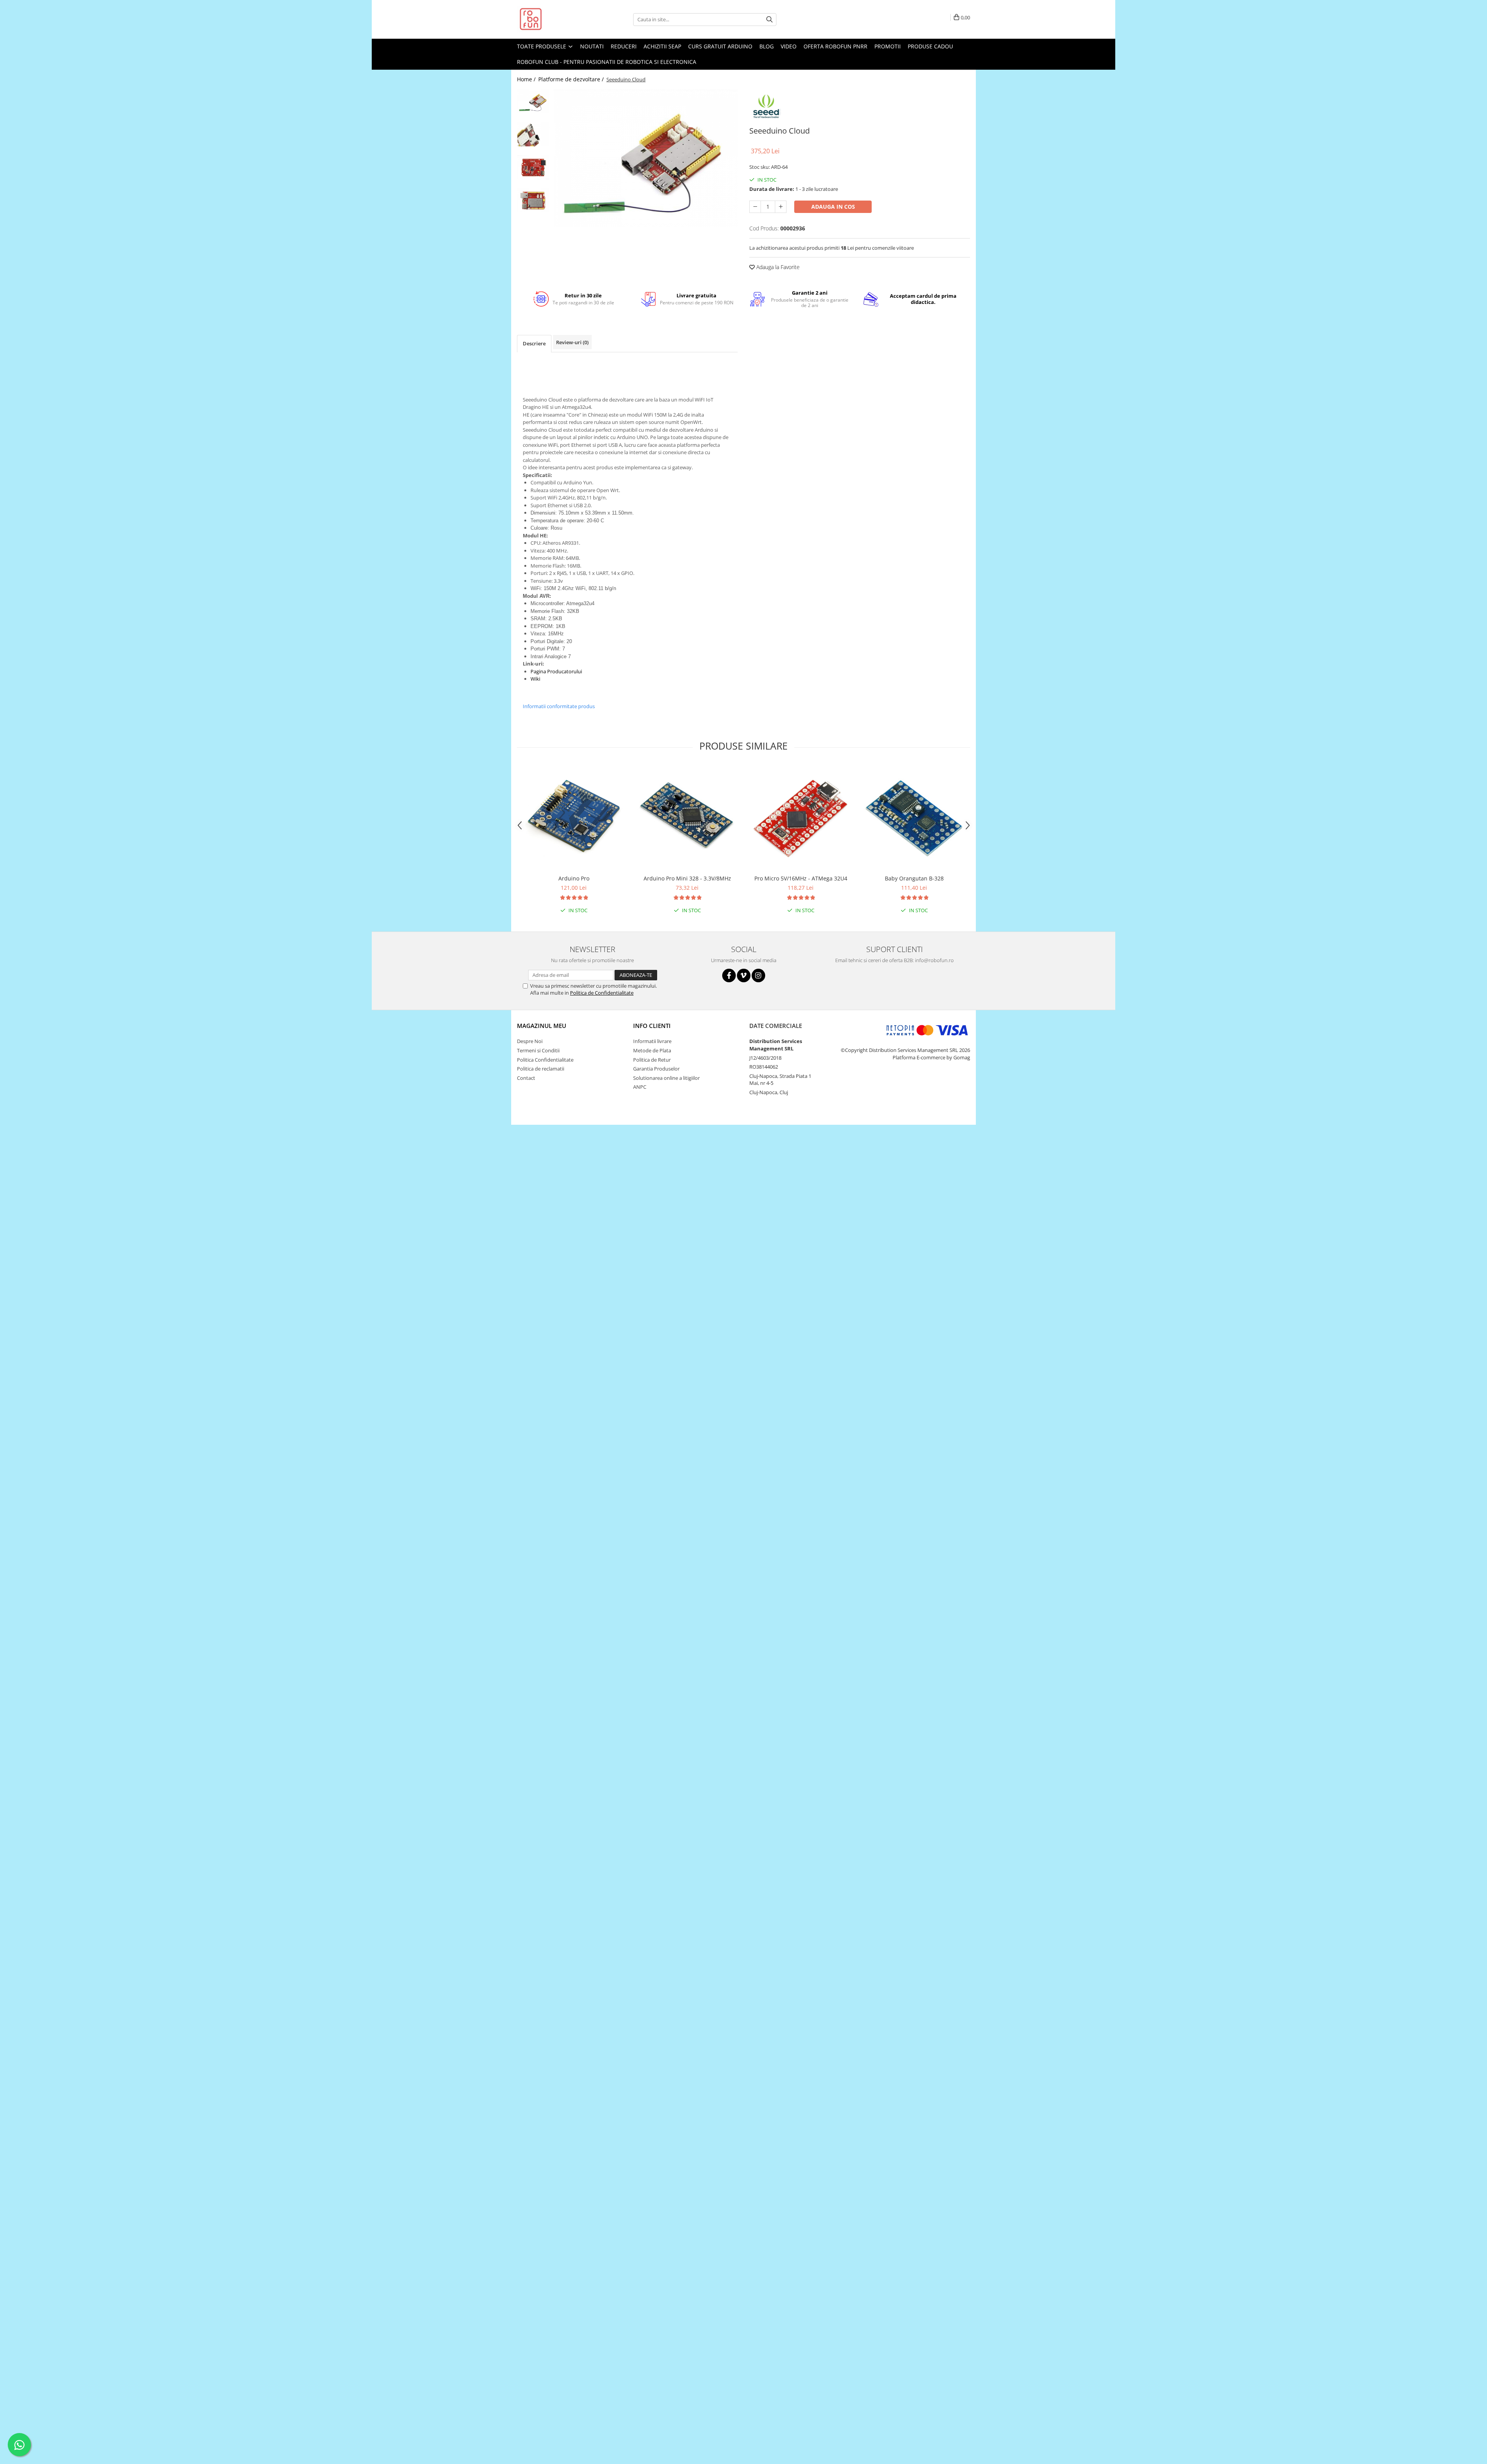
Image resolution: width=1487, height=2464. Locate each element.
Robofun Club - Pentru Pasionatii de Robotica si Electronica (607, 62)
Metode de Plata (652, 1050)
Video (789, 46)
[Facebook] (729, 975)
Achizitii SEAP (662, 46)
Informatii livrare (652, 1041)
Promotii (888, 46)
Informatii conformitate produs (559, 706)
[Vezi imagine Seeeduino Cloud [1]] (533, 134)
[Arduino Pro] (574, 818)
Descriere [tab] (534, 343)
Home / (527, 79)
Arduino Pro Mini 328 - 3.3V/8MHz (687, 878)
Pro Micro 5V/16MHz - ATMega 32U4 (801, 878)
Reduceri (624, 46)
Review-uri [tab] (572, 342)
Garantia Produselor (656, 1069)
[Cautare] (769, 20)
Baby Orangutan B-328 (914, 878)
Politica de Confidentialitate (602, 993)
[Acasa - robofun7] (556, 19)
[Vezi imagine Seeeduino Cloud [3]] (533, 200)
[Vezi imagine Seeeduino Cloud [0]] (533, 101)
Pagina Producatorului (556, 671)
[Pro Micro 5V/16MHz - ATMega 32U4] (801, 818)
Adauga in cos (833, 207)
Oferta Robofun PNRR (835, 46)
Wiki (535, 679)
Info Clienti (652, 1026)
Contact (526, 1078)
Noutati (592, 46)
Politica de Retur (652, 1060)
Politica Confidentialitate (545, 1060)
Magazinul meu (542, 1026)
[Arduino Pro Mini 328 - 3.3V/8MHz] (687, 818)
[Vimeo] (744, 975)
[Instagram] (758, 975)
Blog (767, 46)
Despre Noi (530, 1041)
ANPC (640, 1087)
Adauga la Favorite (777, 267)
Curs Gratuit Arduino (720, 46)
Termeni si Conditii (538, 1050)
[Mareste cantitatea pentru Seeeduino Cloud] (781, 207)
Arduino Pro (574, 878)
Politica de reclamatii (541, 1069)
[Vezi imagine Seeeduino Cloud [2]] (533, 167)
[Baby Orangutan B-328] (914, 818)
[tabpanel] (646, 158)
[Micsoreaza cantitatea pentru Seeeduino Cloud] (755, 207)
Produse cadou (930, 46)
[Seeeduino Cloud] (646, 158)
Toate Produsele (542, 46)
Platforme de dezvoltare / (572, 79)
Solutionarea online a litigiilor (666, 1078)
